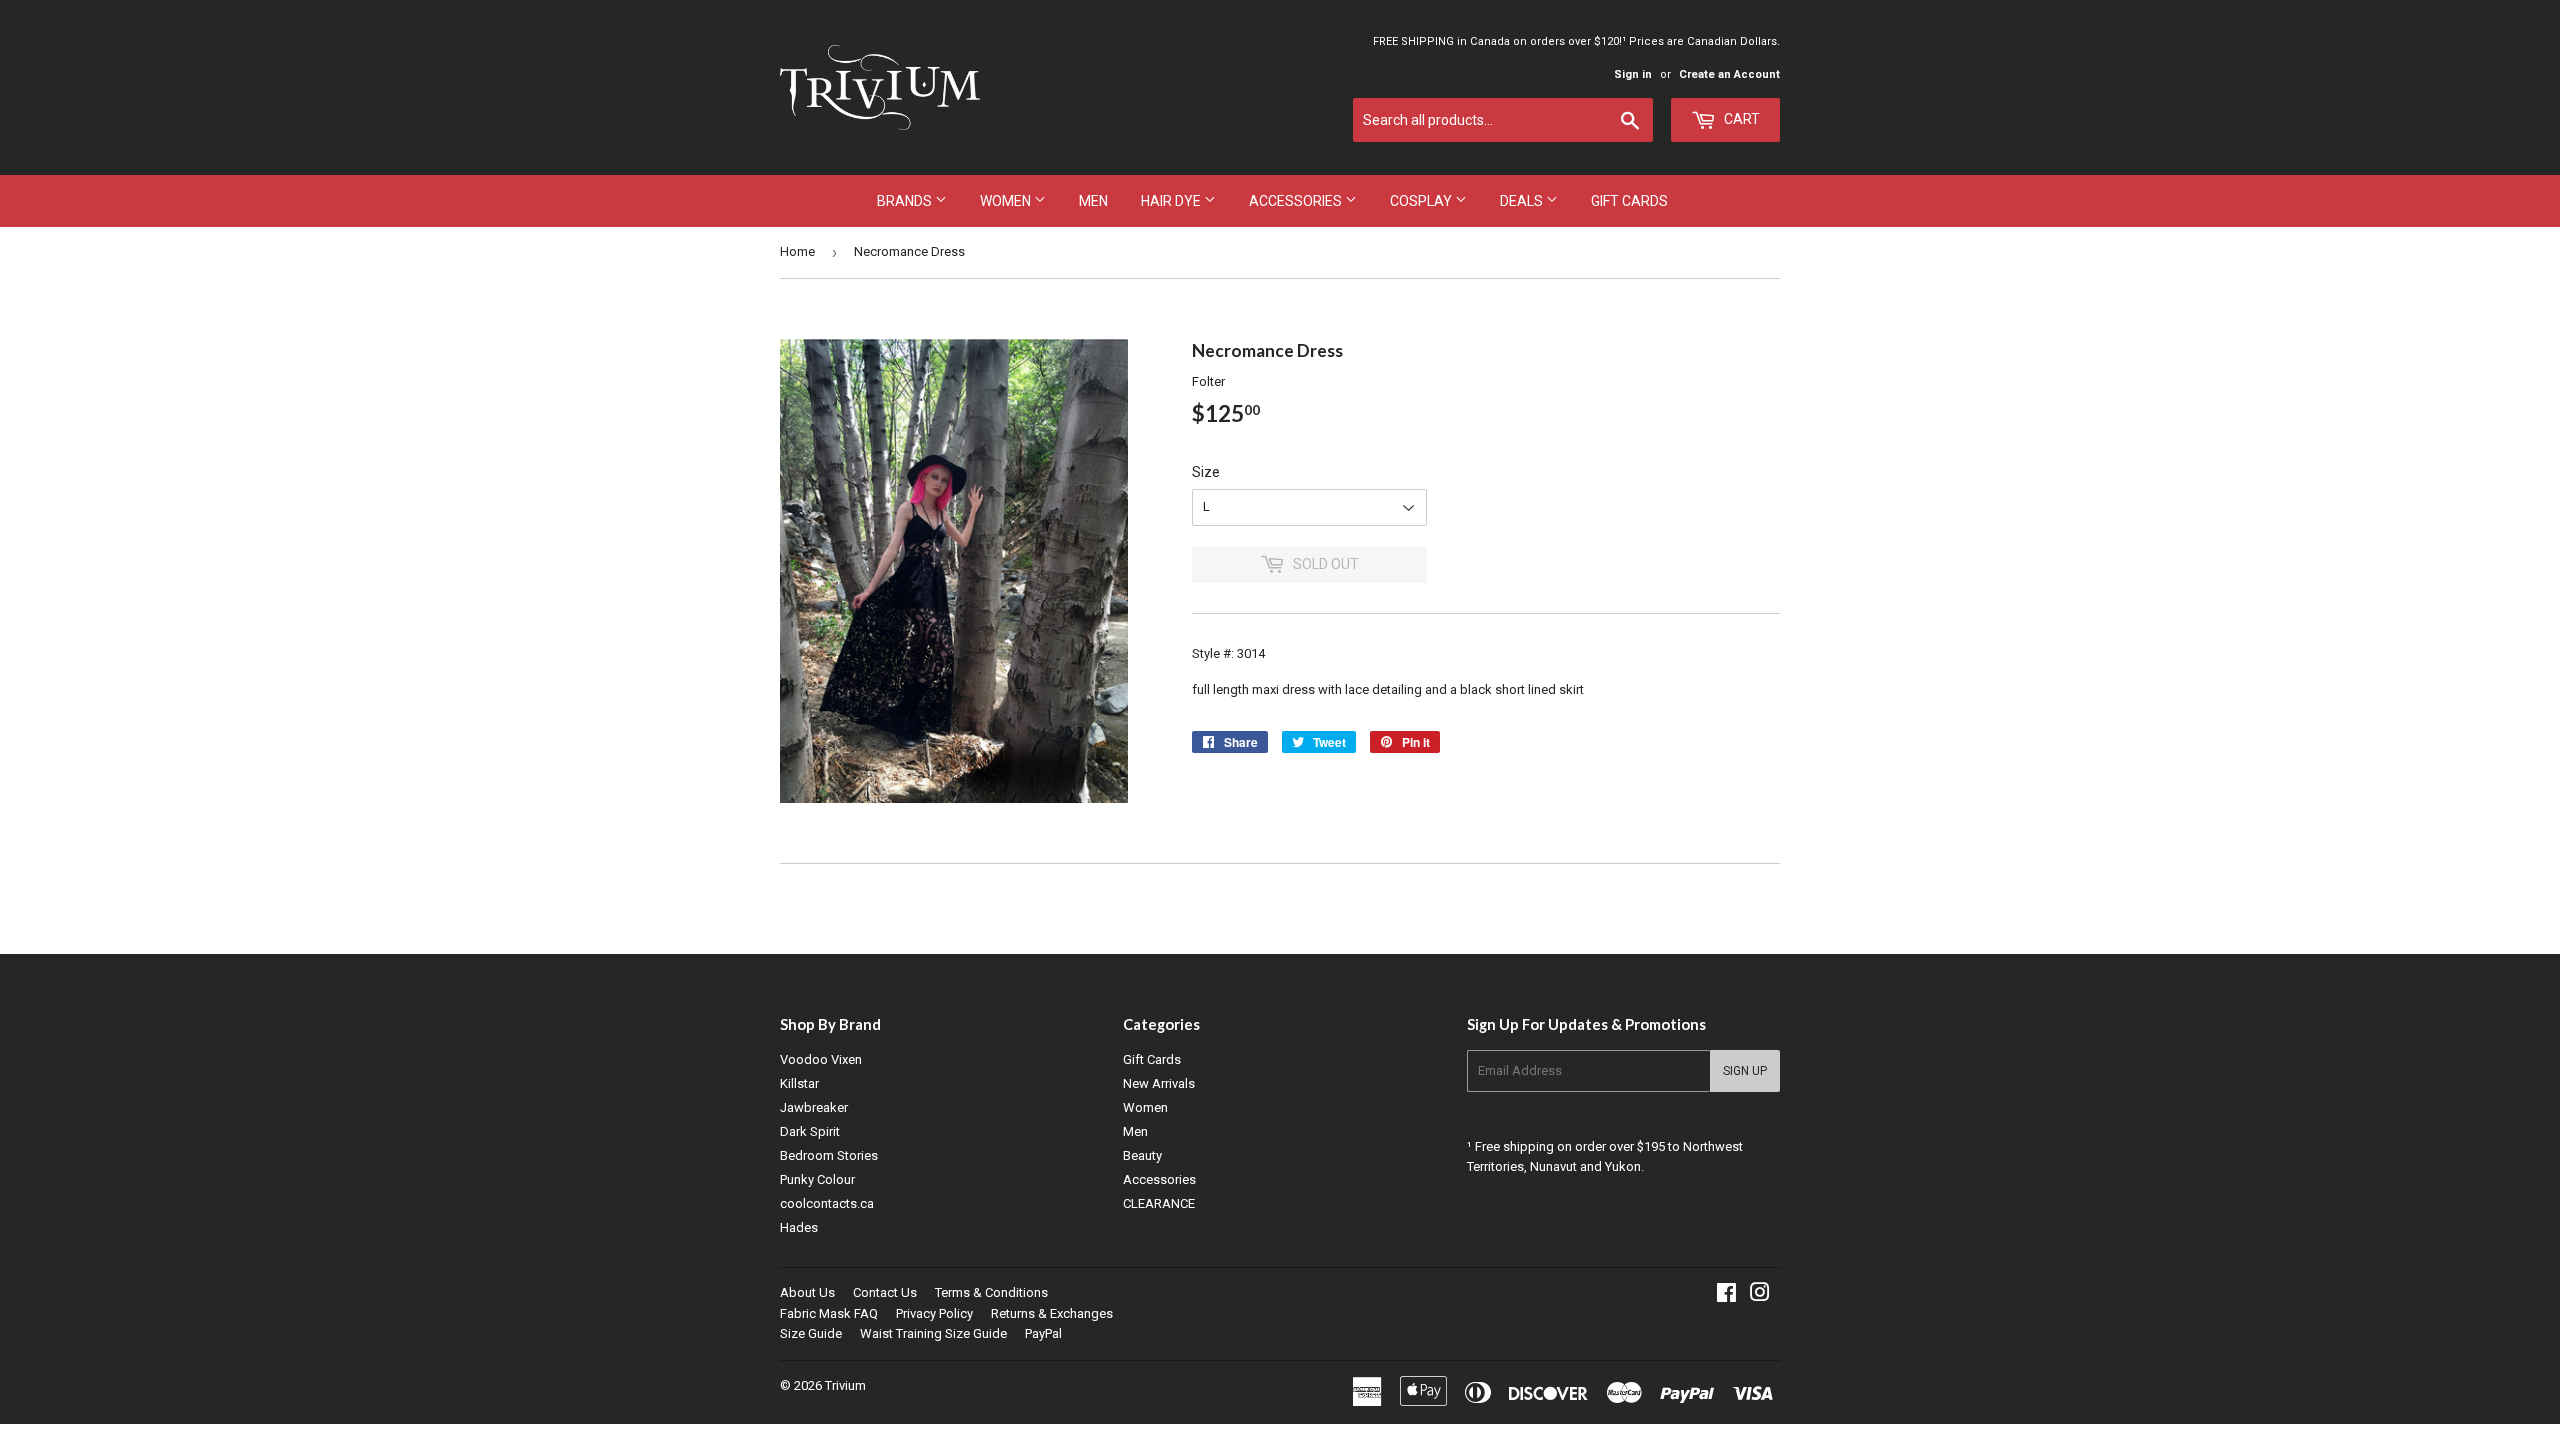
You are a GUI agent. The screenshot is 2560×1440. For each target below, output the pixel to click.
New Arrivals (1159, 1083)
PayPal (1043, 1333)
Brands (906, 201)
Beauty (1142, 1155)
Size (1206, 472)
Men (1093, 201)
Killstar (799, 1083)
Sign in (1633, 74)
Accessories (1297, 201)
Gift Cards (1629, 201)
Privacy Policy (934, 1313)
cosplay (1422, 201)
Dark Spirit (810, 1131)
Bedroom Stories (829, 1155)
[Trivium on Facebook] (1726, 1295)
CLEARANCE (1159, 1203)
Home (797, 251)
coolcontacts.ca (827, 1203)
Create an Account (1729, 74)
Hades (799, 1227)
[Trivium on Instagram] (1760, 1295)
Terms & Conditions (991, 1292)
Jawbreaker (814, 1107)
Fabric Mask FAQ (829, 1313)
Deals (1523, 201)
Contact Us (885, 1292)
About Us (807, 1292)
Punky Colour (817, 1179)
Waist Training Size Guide (933, 1333)
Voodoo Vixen (821, 1059)
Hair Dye (1172, 201)
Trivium (845, 1385)
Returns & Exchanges (1052, 1313)
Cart (1740, 119)
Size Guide (811, 1333)
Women (1007, 201)
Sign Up (1745, 1071)
